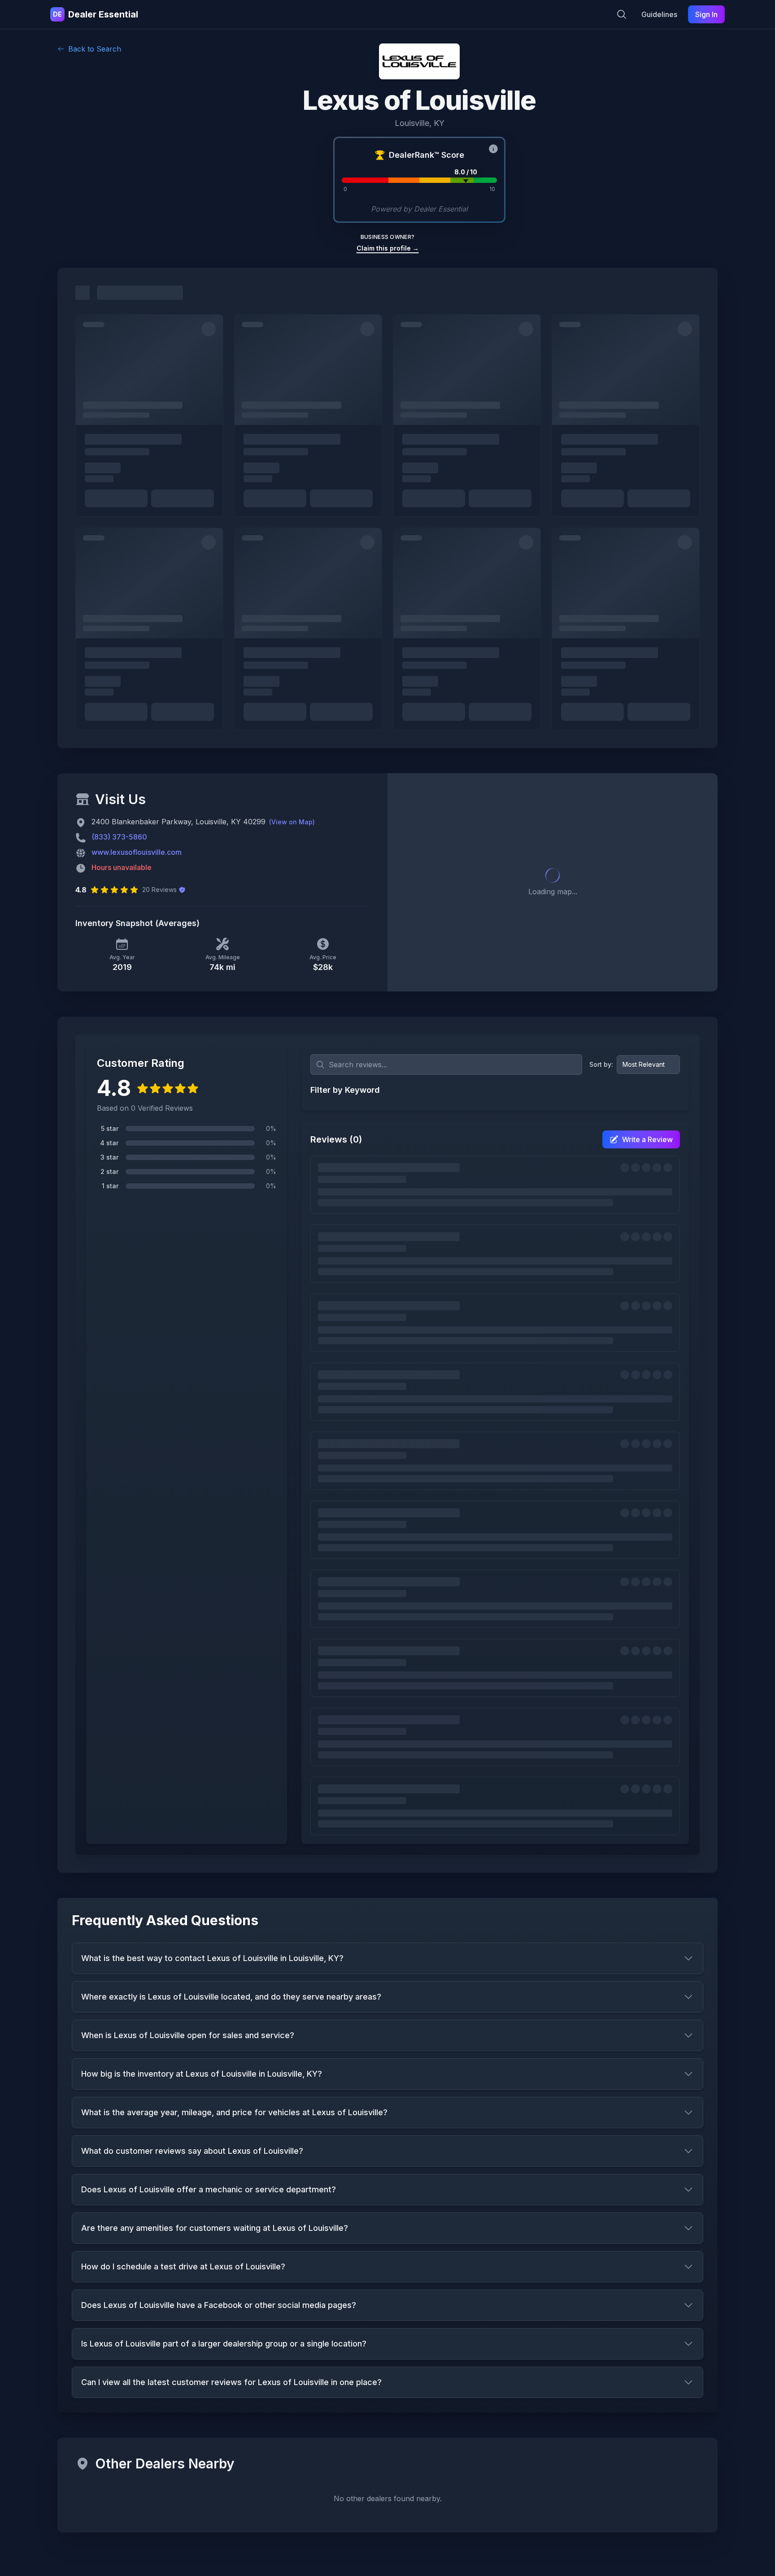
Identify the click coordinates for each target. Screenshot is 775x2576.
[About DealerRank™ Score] (493, 149)
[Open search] (622, 14)
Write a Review (647, 1139)
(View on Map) (292, 822)
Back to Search (95, 49)
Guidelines (659, 14)
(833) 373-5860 (119, 837)
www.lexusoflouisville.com (137, 852)
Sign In (706, 14)
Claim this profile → (388, 248)
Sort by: (601, 1064)
